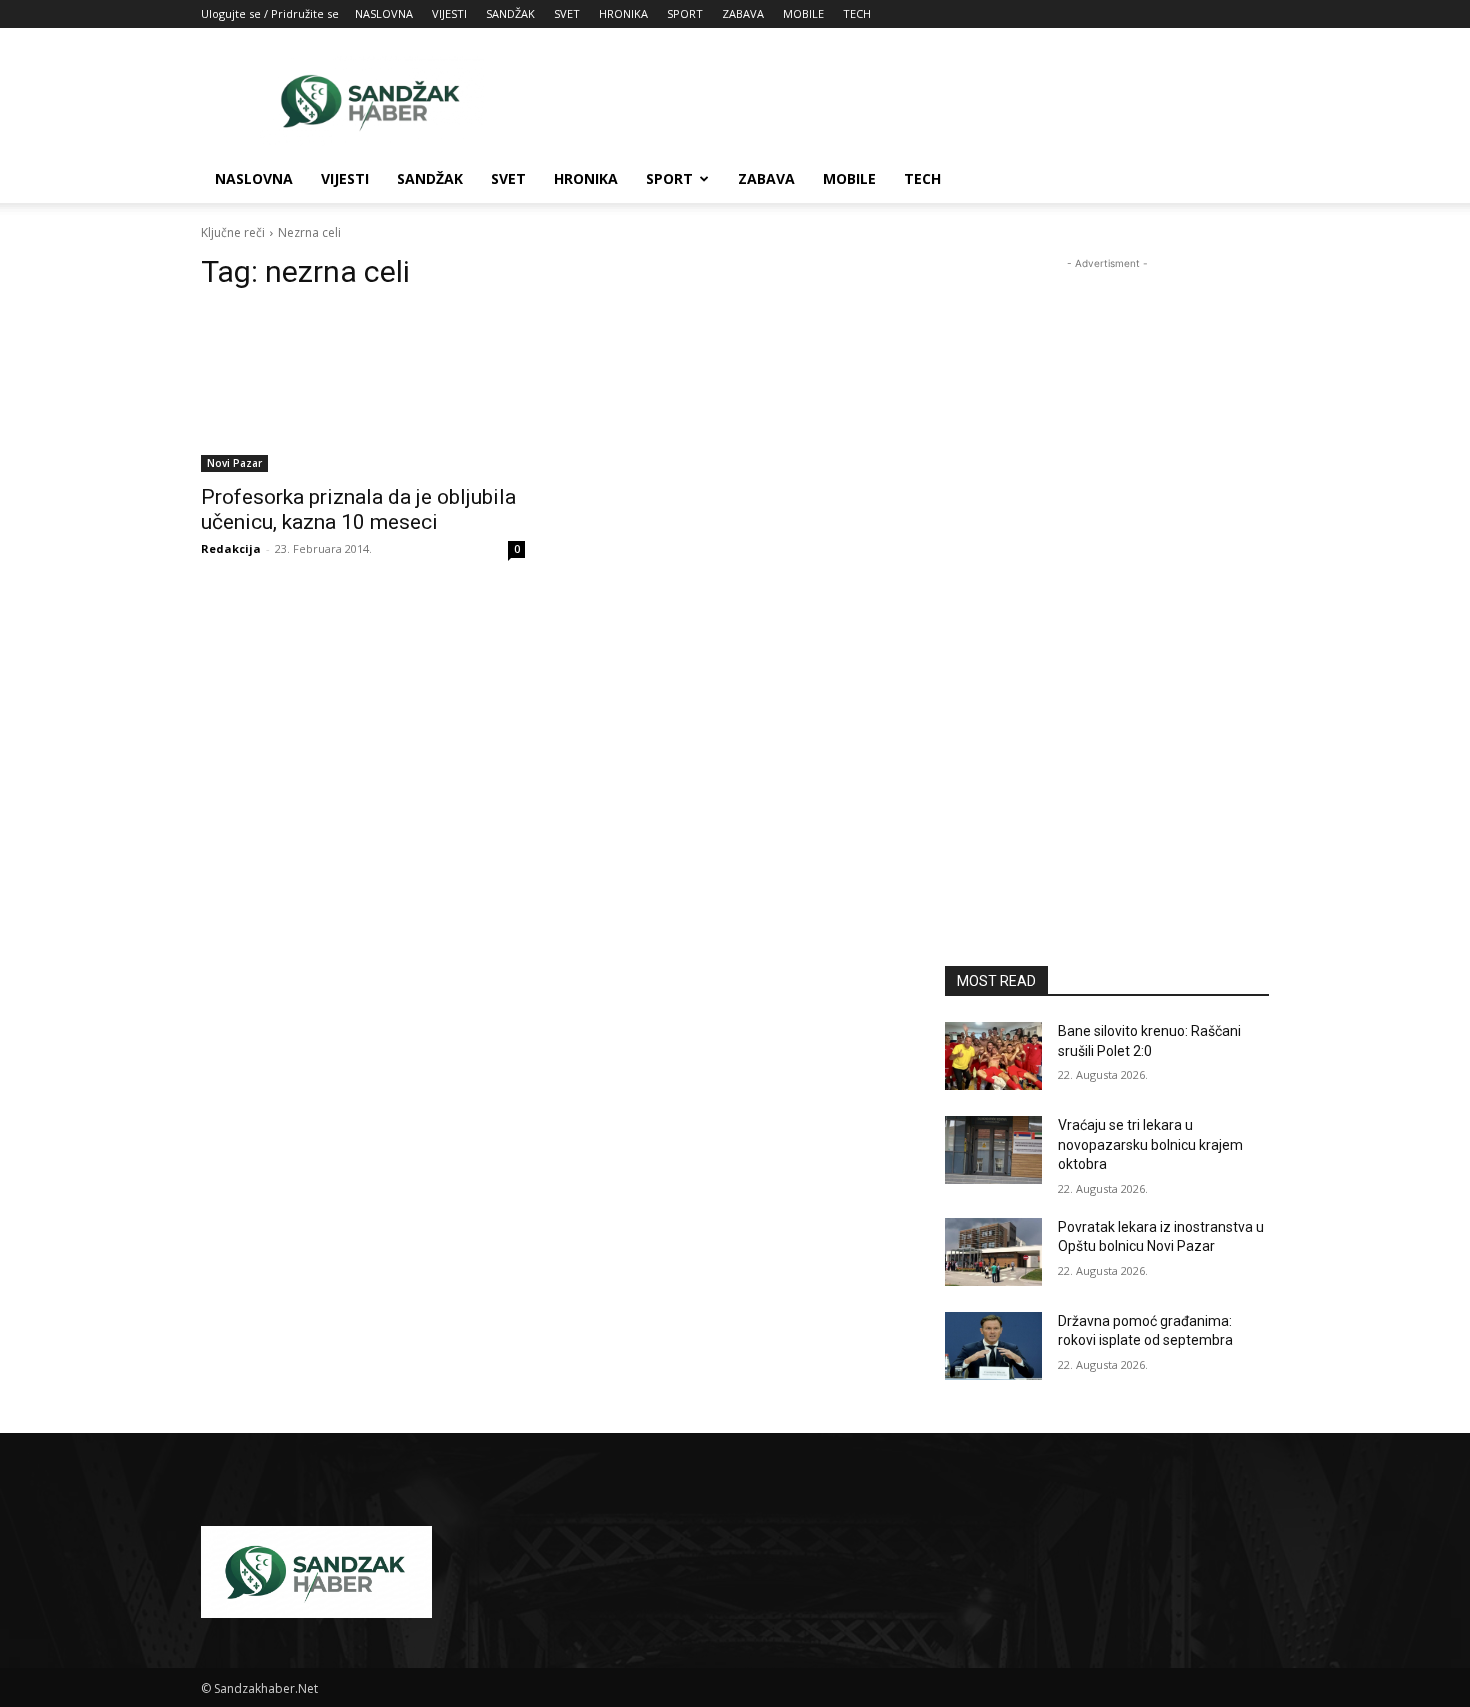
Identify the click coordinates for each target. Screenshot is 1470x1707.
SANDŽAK (510, 13)
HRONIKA (623, 13)
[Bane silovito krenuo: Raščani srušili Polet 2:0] (993, 1056)
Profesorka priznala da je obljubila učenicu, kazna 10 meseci (358, 509)
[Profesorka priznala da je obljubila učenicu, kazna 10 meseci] (363, 391)
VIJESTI (449, 13)
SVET (567, 13)
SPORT (685, 13)
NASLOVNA (384, 13)
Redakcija (231, 548)
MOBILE (803, 13)
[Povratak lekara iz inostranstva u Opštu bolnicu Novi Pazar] (993, 1252)
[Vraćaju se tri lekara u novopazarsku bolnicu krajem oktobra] (993, 1150)
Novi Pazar (234, 463)
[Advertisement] (905, 101)
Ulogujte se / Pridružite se (270, 13)
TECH (857, 13)
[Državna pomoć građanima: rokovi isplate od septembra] (993, 1346)
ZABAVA (743, 13)
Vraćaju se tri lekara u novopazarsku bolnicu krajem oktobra (1150, 1144)
